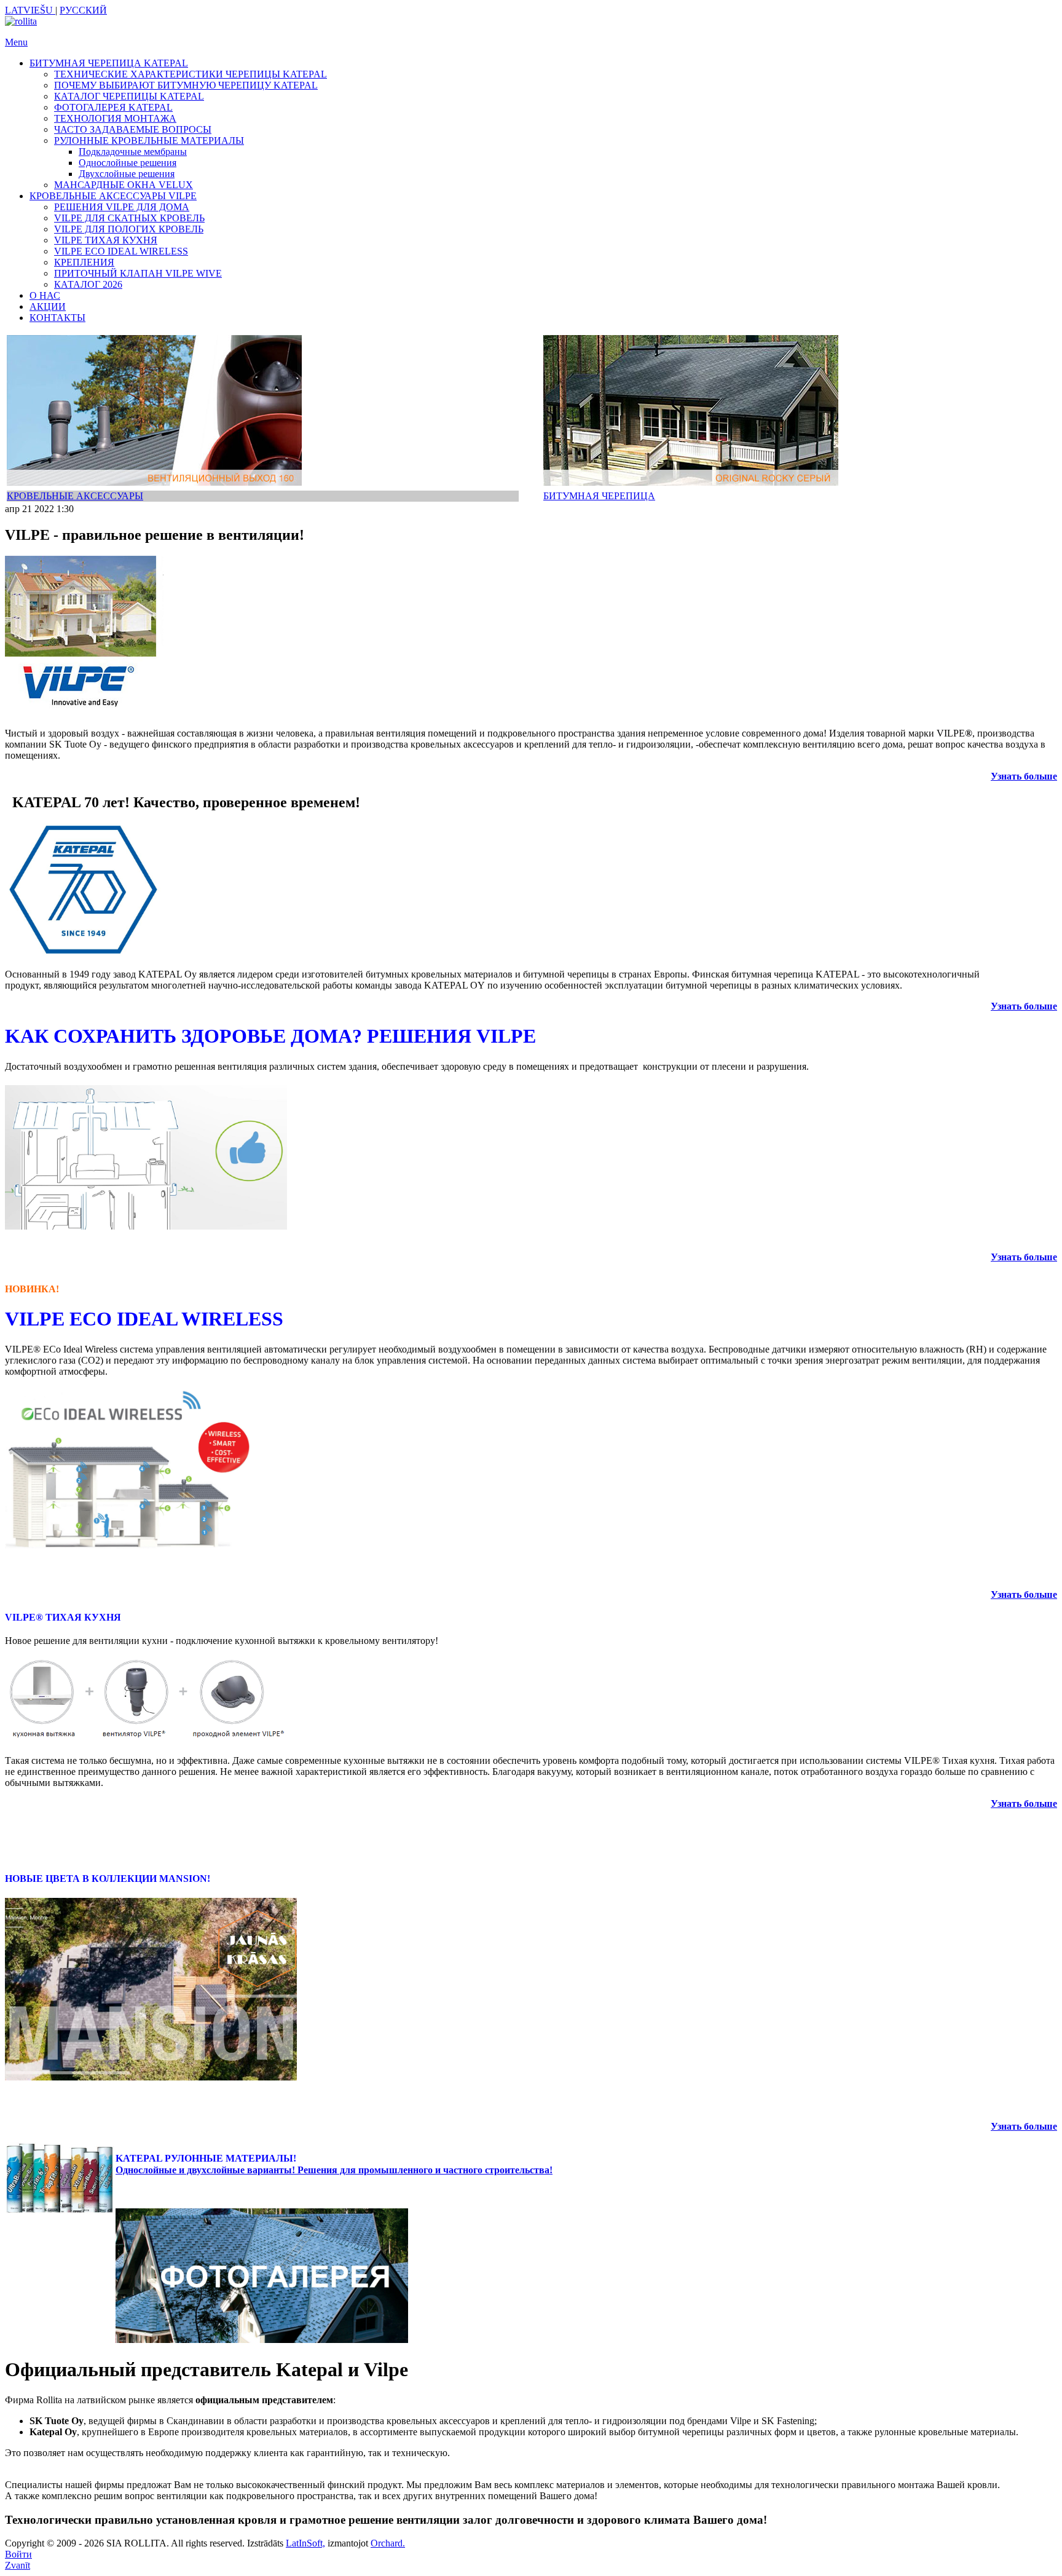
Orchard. (388, 2543)
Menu (16, 42)
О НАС (45, 295)
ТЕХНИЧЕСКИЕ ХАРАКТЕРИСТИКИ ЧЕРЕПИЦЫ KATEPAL (191, 74)
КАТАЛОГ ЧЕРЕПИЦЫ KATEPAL (129, 96)
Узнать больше (1024, 1006)
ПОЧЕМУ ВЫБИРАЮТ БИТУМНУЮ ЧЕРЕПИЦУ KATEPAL (186, 85)
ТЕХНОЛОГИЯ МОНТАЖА (115, 118)
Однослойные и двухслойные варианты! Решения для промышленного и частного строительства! (334, 2170)
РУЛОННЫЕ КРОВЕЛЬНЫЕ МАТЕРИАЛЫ (149, 140)
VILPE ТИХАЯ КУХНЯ (106, 240)
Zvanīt (18, 2565)
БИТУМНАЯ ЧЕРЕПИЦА (599, 496)
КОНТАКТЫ (57, 318)
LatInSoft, (305, 2543)
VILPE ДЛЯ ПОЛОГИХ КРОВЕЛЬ (129, 229)
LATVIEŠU (30, 10)
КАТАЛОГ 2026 (88, 284)
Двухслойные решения (127, 174)
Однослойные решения (128, 163)
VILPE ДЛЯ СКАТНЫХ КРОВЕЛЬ (129, 218)
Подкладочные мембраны (133, 152)
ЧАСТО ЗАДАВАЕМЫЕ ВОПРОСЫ (133, 129)
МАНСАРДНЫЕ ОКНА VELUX (124, 185)
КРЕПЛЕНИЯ (84, 262)
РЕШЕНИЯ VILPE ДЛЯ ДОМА (122, 207)
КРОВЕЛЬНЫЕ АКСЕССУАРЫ (75, 496)
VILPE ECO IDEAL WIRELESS (121, 251)
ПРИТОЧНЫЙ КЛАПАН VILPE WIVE (138, 273)
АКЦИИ (48, 306)
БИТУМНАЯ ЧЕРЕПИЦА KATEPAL (109, 63)
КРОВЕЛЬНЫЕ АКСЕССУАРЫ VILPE (113, 196)
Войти (18, 2554)
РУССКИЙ (83, 10)
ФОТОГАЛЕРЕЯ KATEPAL (113, 107)
